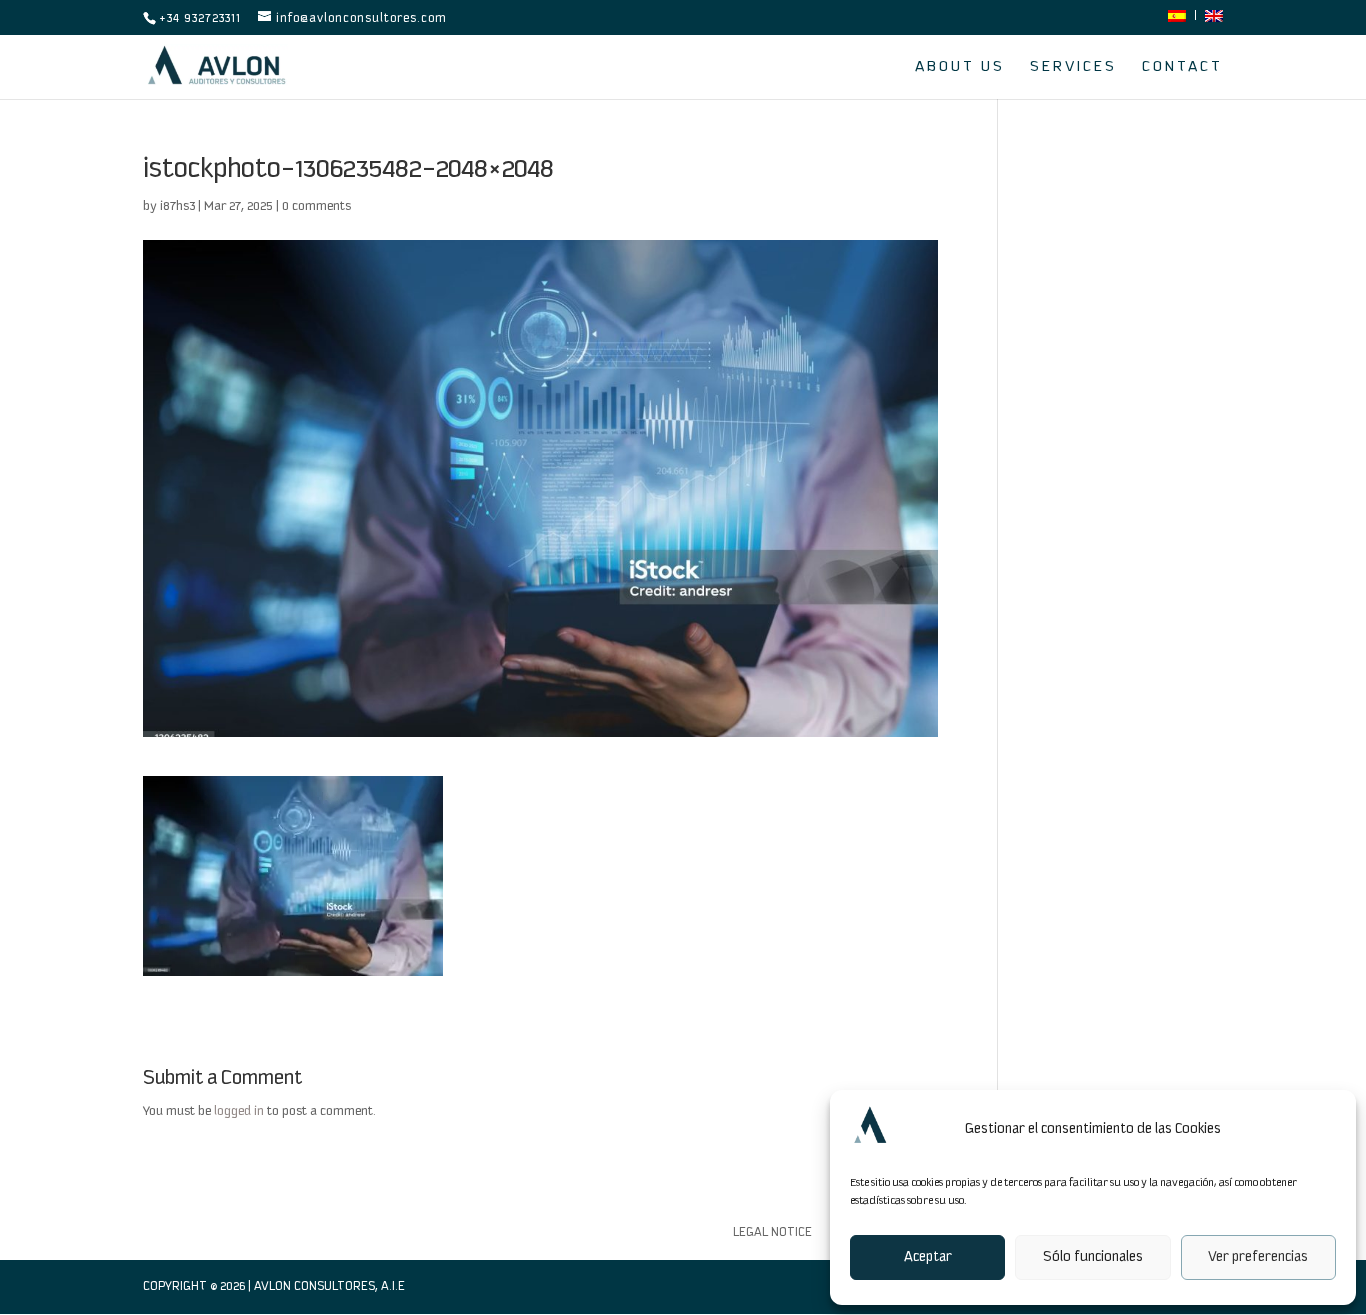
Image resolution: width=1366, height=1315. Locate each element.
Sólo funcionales (1093, 1257)
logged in (239, 1111)
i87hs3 (177, 206)
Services (1073, 67)
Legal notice (772, 1232)
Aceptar (928, 1257)
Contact (1182, 67)
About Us (960, 67)
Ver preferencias (1258, 1257)
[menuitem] (1177, 22)
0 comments (316, 206)
